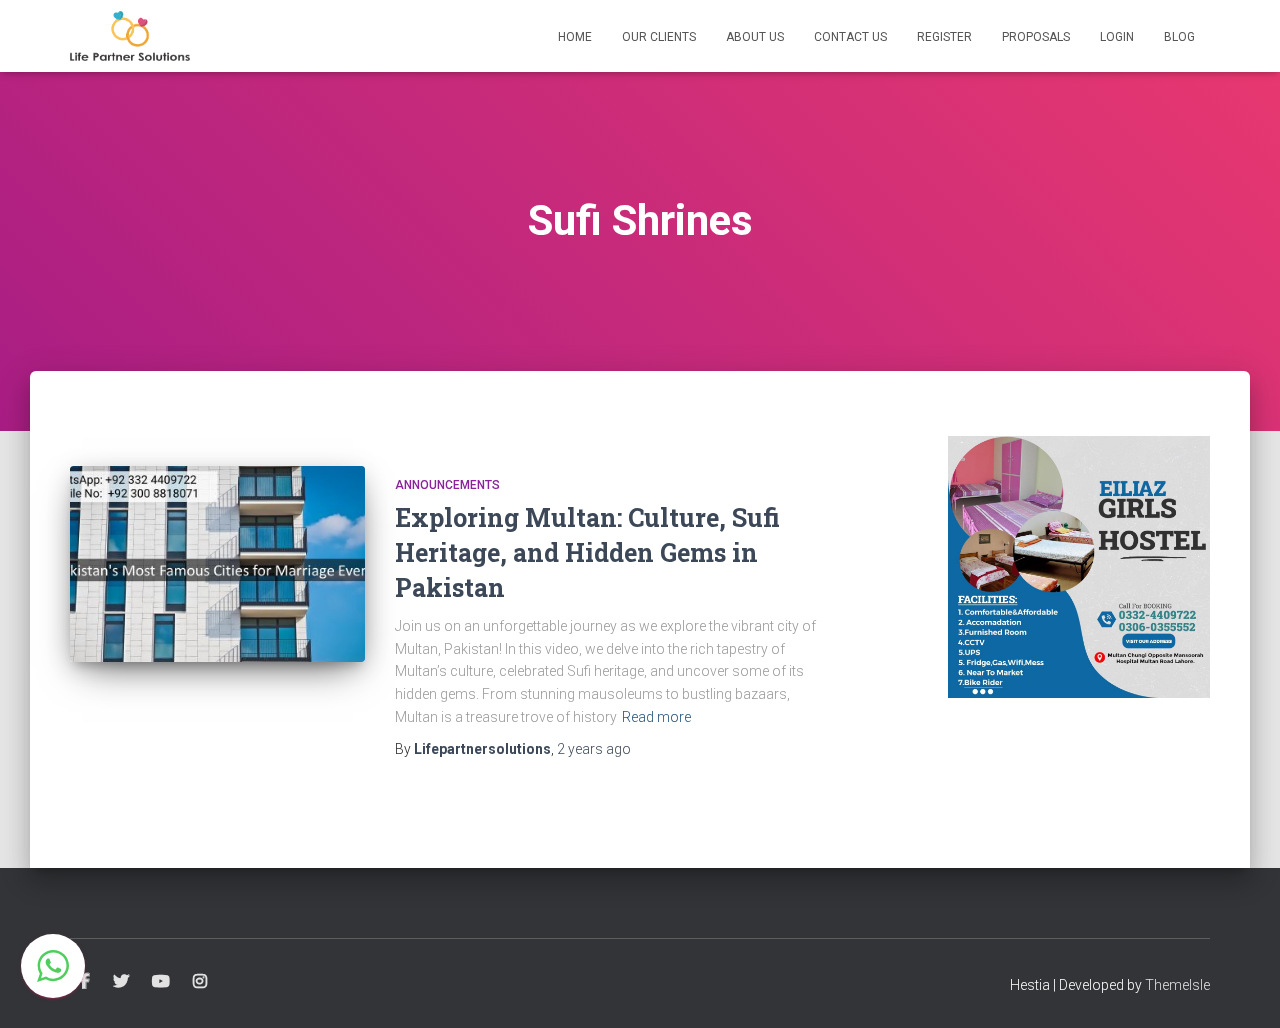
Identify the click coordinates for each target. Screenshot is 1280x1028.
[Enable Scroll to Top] (1240, 988)
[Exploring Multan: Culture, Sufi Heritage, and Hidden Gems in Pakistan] (217, 564)
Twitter (121, 982)
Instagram (200, 982)
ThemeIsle (1177, 985)
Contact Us (850, 37)
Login (1117, 37)
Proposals (1036, 37)
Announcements (447, 485)
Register (944, 37)
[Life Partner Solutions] (130, 36)
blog (1179, 37)
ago (594, 749)
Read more (656, 717)
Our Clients (659, 37)
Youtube (161, 982)
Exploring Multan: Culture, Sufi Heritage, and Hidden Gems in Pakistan (587, 552)
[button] (53, 966)
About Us (755, 37)
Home (575, 37)
